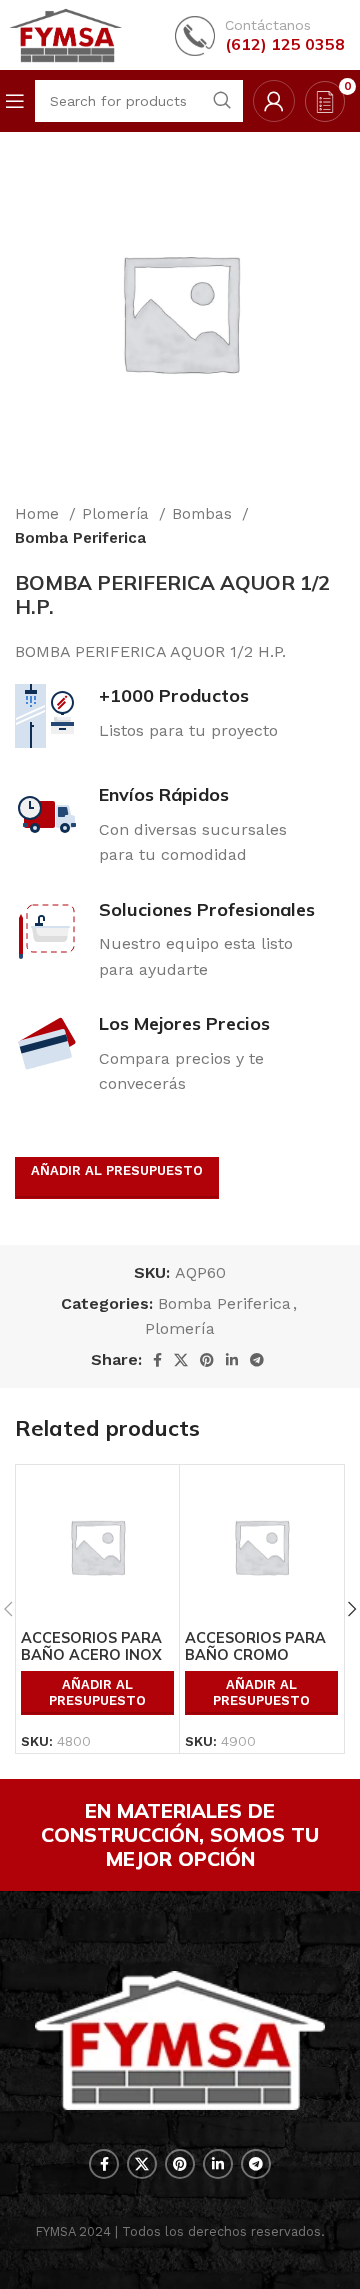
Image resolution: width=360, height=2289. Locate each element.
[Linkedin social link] (232, 1360)
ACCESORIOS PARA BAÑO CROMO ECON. (255, 1655)
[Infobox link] (260, 35)
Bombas (204, 514)
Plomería (118, 514)
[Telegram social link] (257, 1360)
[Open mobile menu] (15, 101)
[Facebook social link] (157, 1360)
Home (39, 514)
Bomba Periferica (80, 538)
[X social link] (181, 1360)
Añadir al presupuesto (117, 1170)
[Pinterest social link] (207, 1360)
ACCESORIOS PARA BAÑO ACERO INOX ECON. (91, 1655)
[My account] (274, 101)
